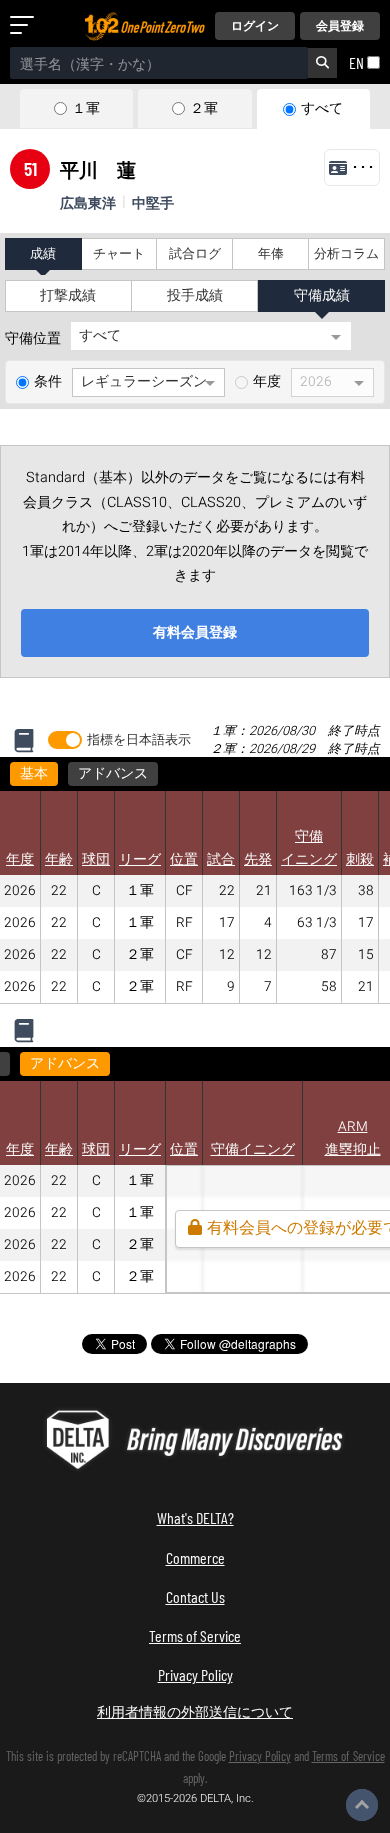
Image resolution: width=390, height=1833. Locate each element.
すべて (322, 109)
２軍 (204, 109)
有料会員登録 (195, 632)
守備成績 (322, 296)
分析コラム (346, 254)
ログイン (255, 26)
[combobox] (159, 63)
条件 (48, 382)
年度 (267, 382)
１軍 (86, 109)
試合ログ (195, 254)
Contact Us (195, 1596)
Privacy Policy (195, 1674)
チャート (119, 254)
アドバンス (113, 774)
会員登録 (340, 26)
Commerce (195, 1557)
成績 (43, 254)
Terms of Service (195, 1635)
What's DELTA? (195, 1517)
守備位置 (33, 339)
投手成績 (195, 296)
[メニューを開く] (26, 26)
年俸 (271, 254)
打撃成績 (68, 296)
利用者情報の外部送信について (195, 1711)
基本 (34, 774)
